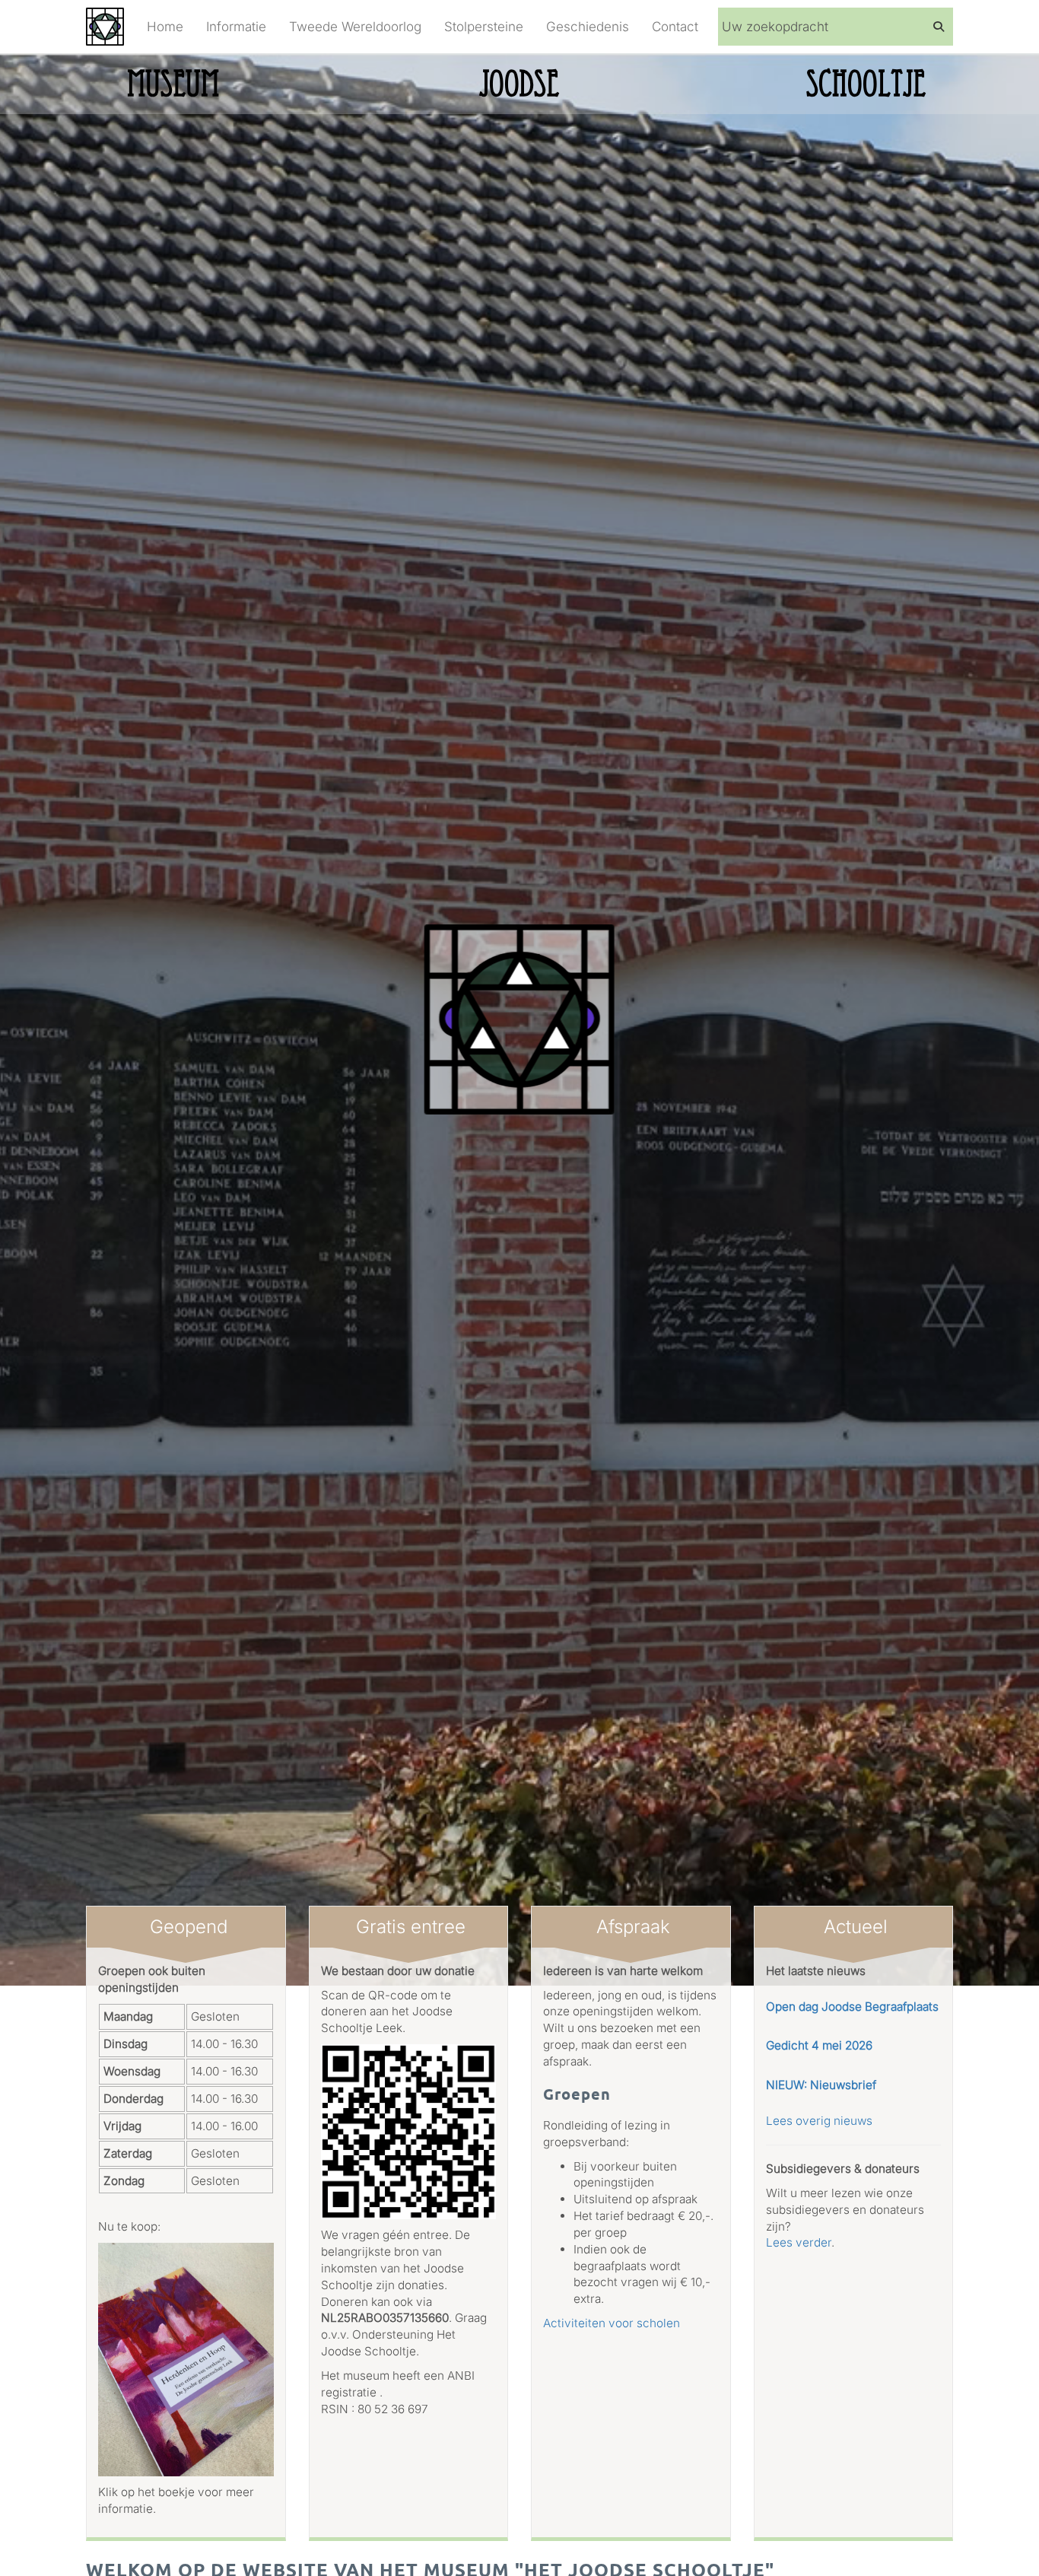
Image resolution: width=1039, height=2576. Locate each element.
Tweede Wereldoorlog (355, 27)
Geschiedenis (588, 27)
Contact (675, 27)
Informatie (236, 27)
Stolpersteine (484, 27)
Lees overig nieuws (819, 2121)
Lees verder (799, 2242)
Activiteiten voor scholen (612, 2323)
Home (165, 27)
